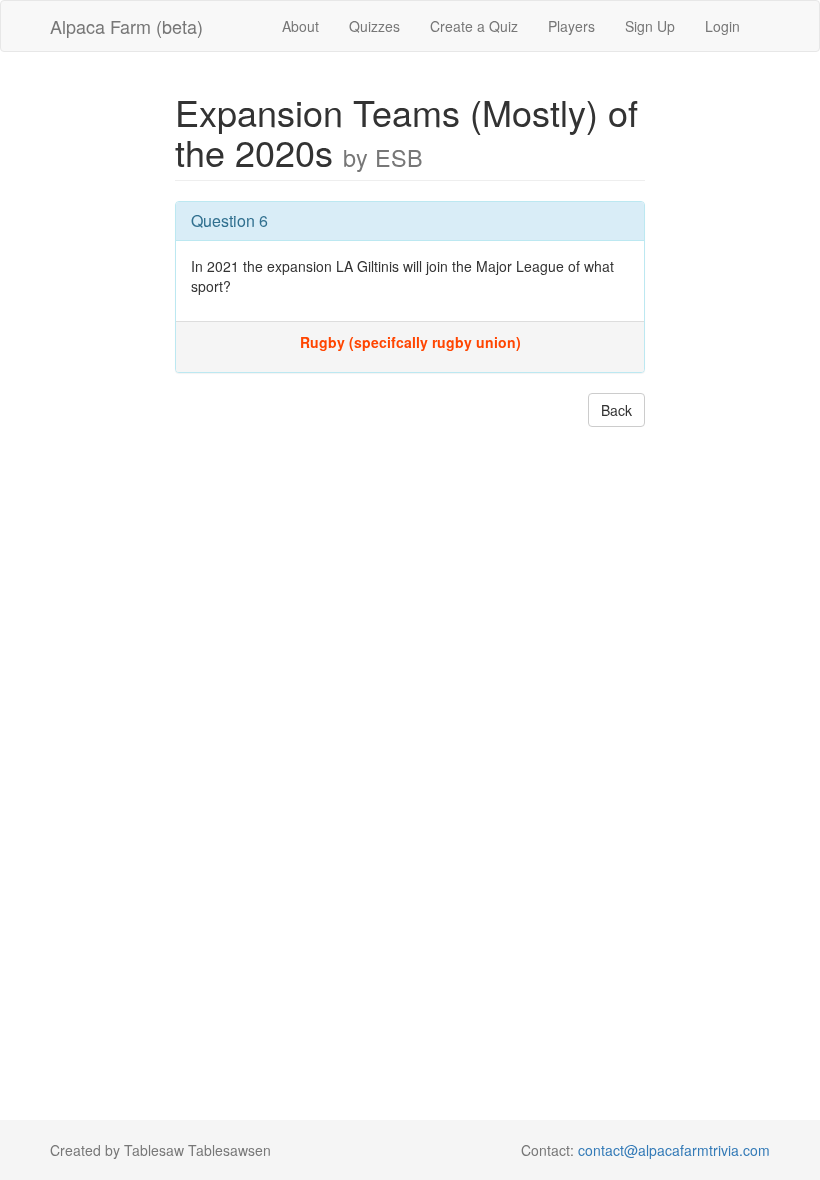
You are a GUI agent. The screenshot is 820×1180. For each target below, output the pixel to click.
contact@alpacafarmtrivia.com (674, 1150)
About (300, 26)
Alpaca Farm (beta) (126, 26)
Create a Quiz (474, 26)
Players (571, 26)
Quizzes (374, 26)
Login (722, 26)
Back (616, 410)
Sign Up (650, 26)
